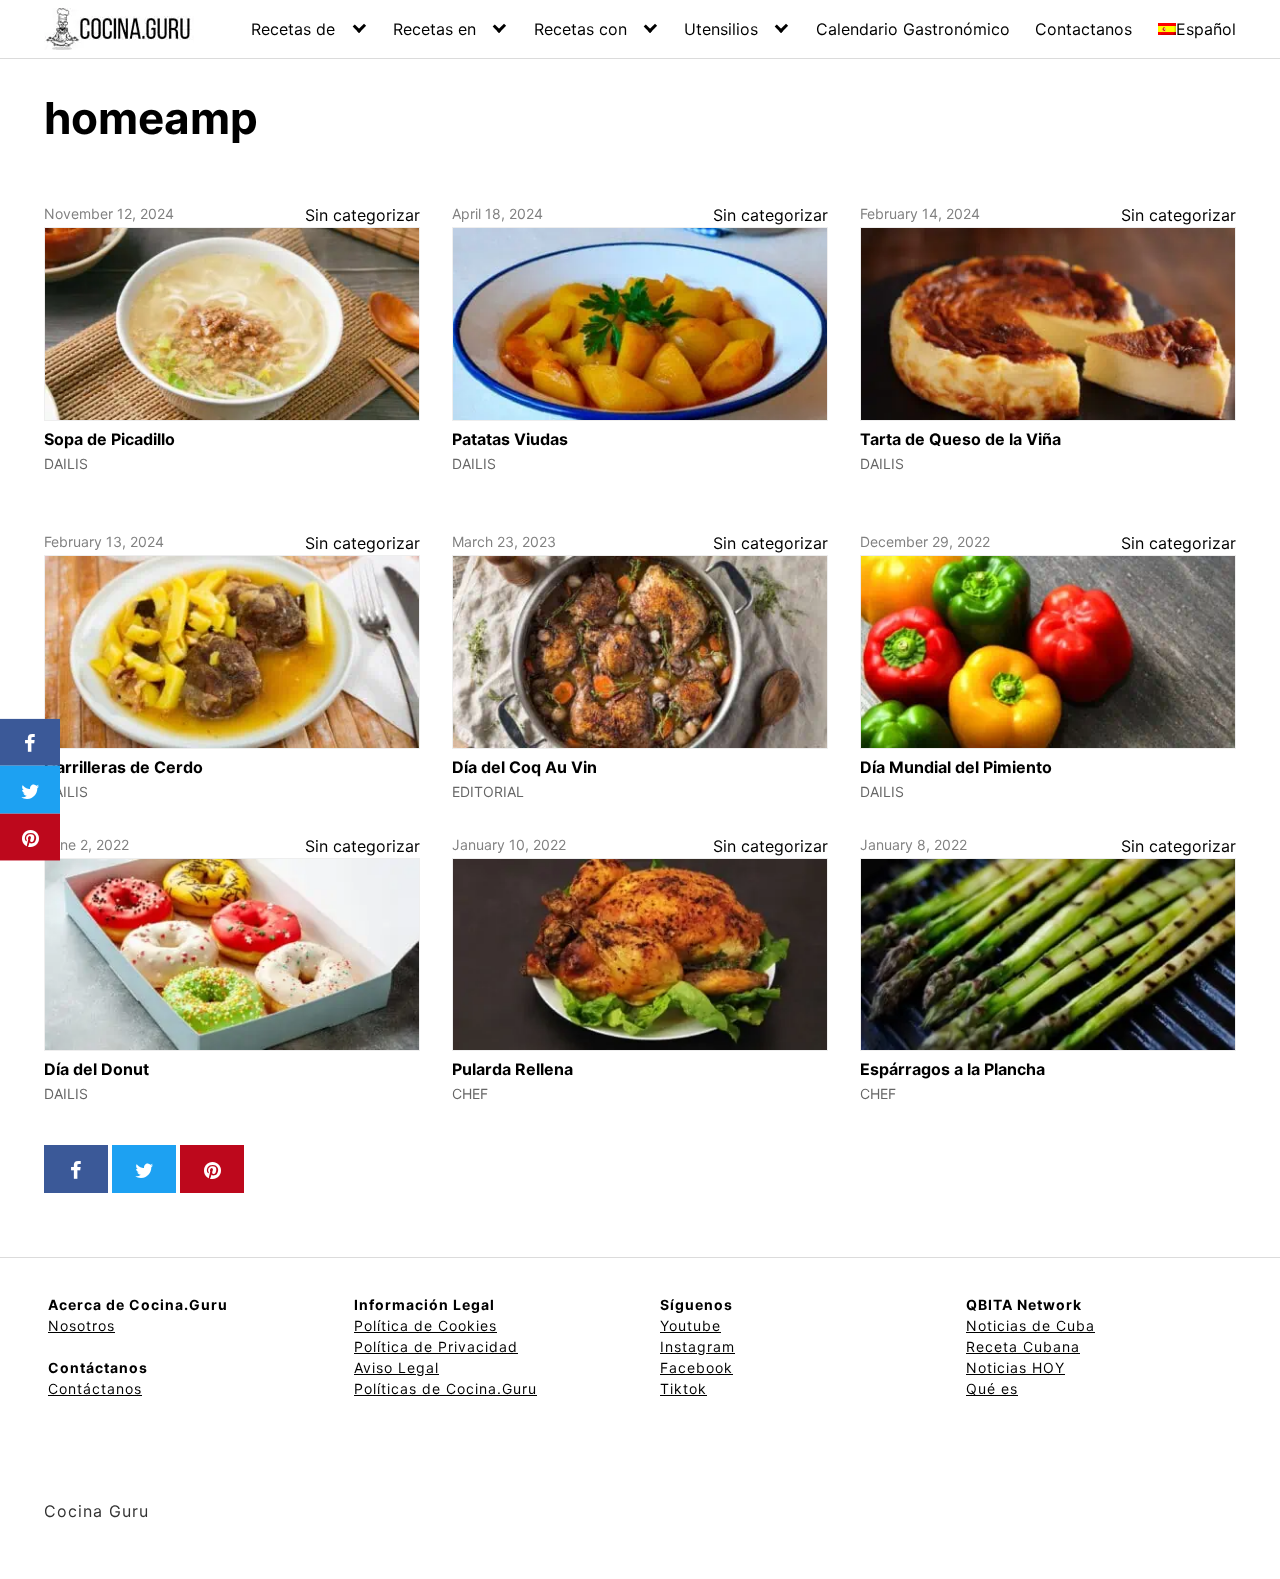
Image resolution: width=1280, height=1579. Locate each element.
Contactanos (1083, 29)
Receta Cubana (1023, 1346)
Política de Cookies (425, 1325)
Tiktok (683, 1388)
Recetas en (434, 29)
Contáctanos (95, 1388)
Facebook (696, 1367)
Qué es (992, 1388)
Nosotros (81, 1325)
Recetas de (293, 29)
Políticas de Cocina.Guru (445, 1388)
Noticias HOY (1015, 1367)
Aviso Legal (396, 1367)
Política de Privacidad (436, 1346)
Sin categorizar (362, 215)
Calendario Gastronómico (913, 29)
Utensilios (721, 29)
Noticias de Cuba (1030, 1325)
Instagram (697, 1346)
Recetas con (580, 29)
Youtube (690, 1325)
